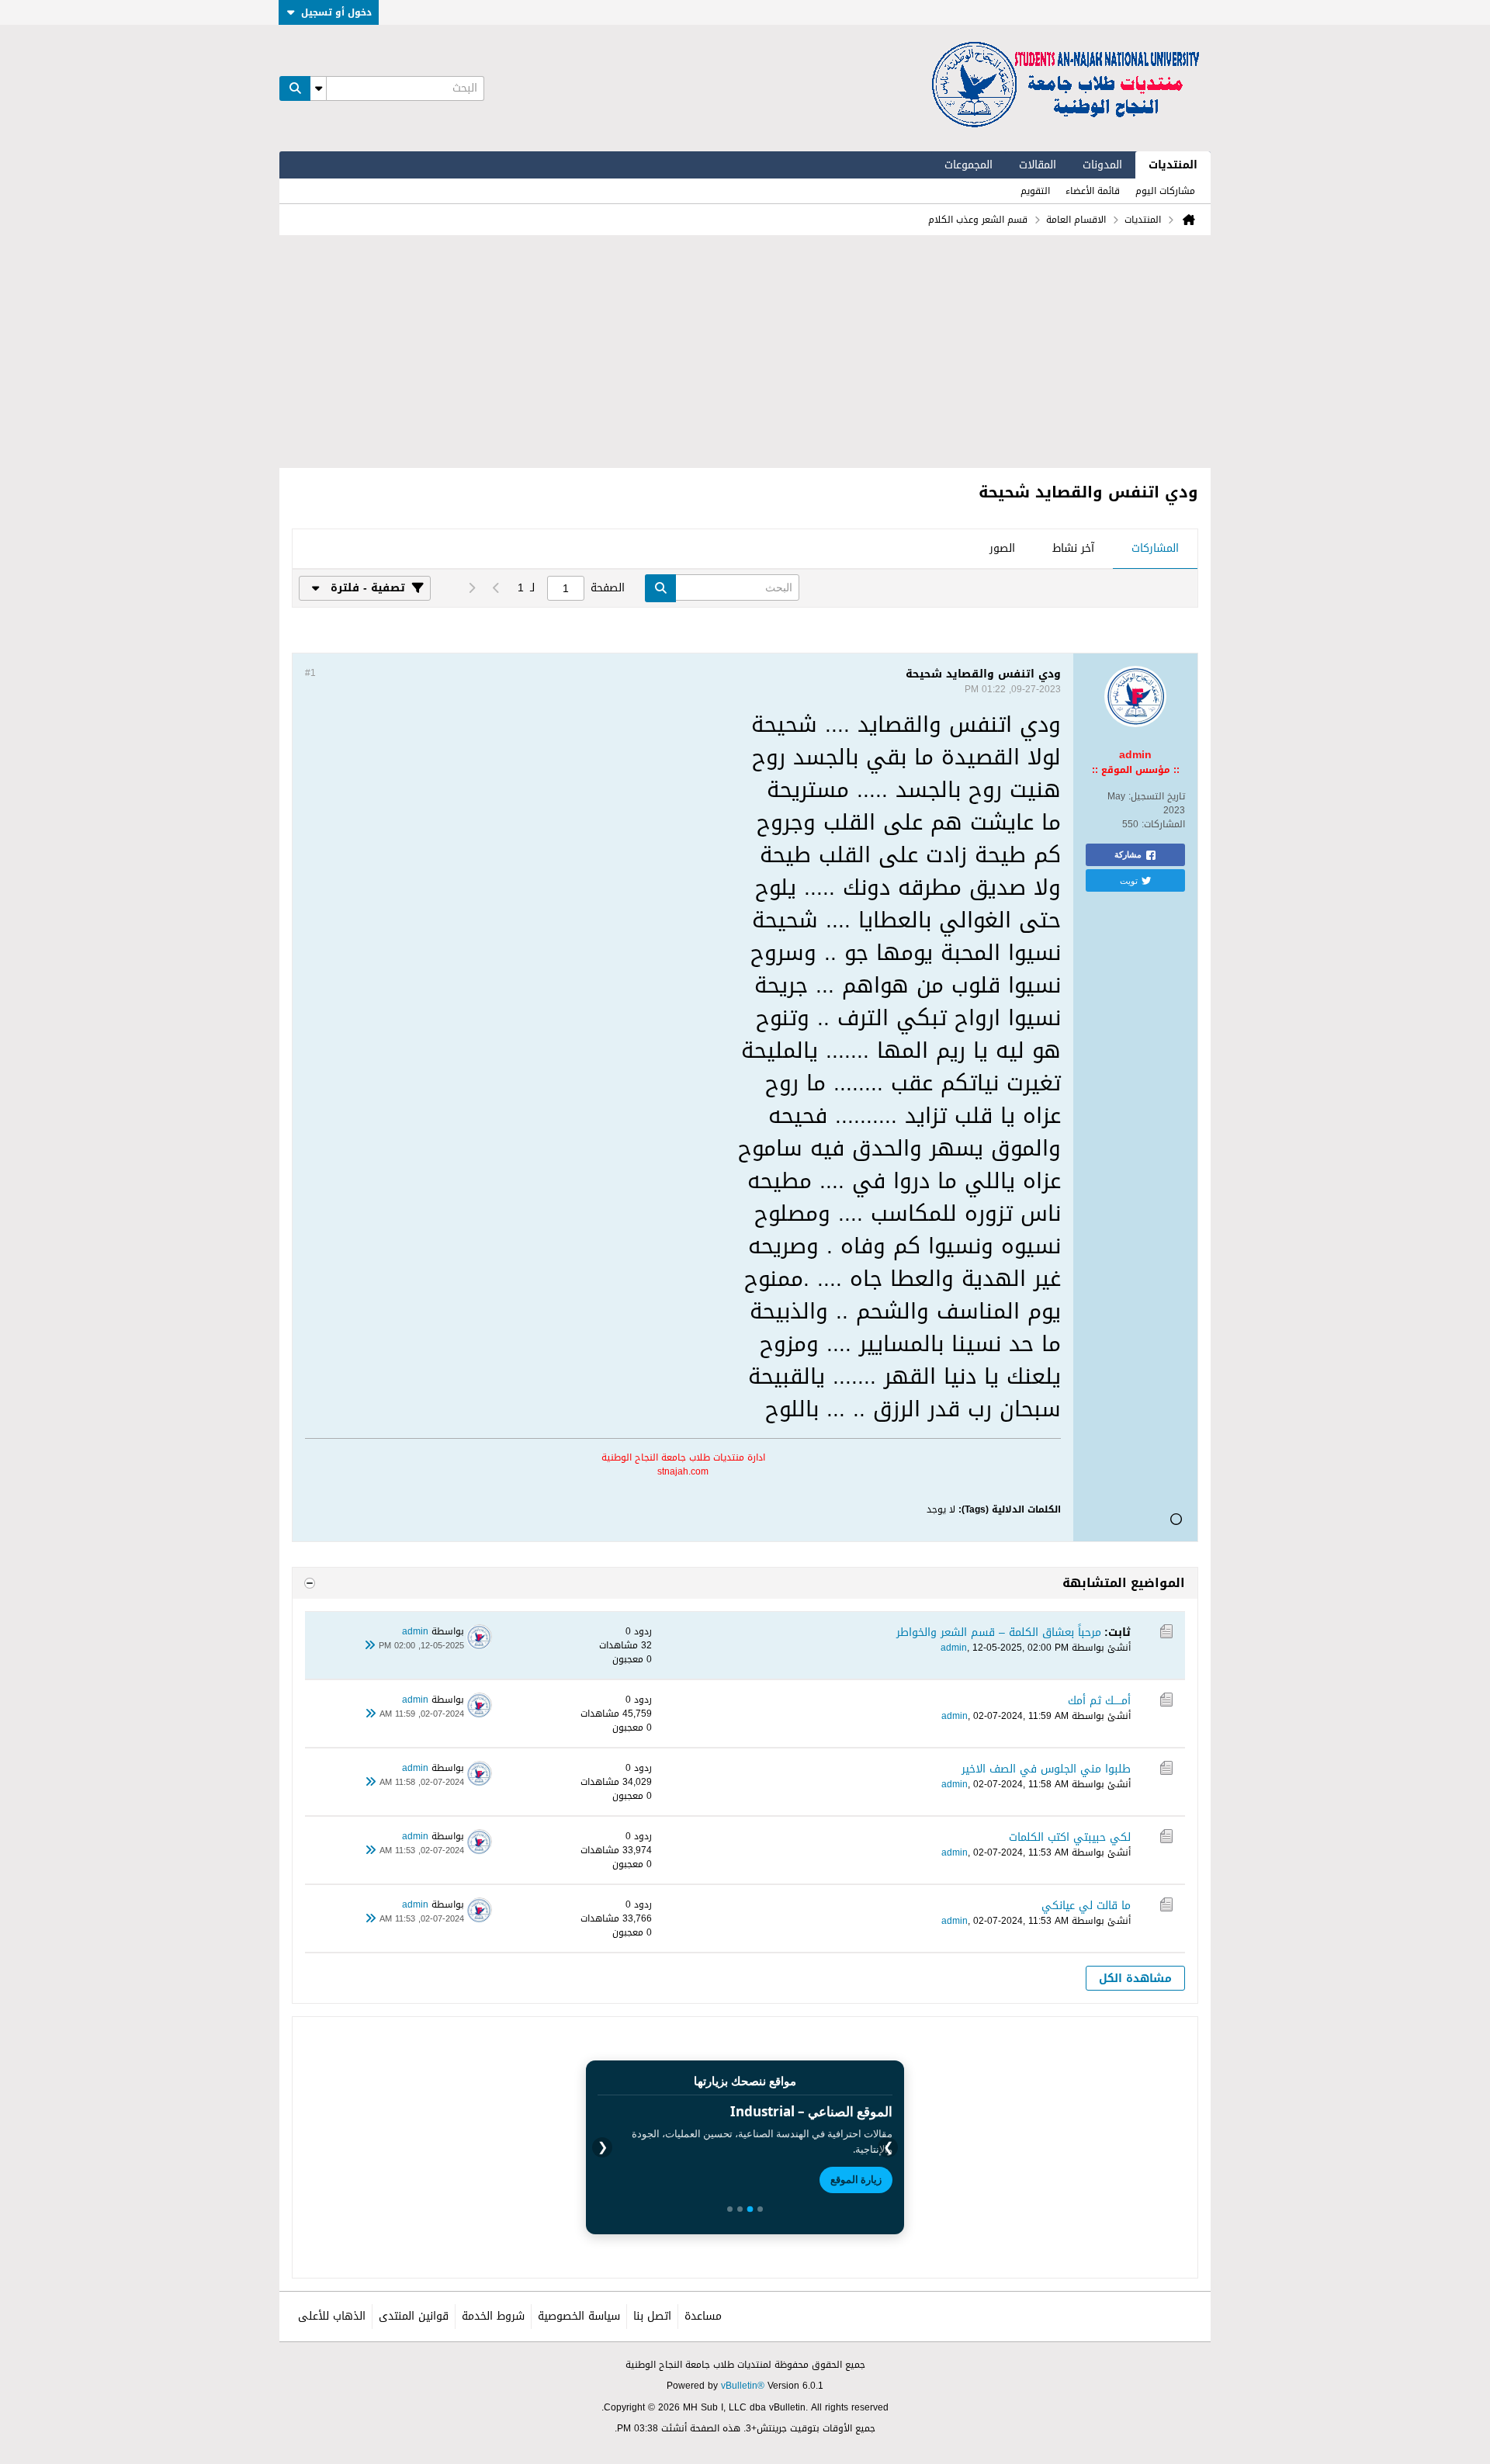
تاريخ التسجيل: (1157, 796)
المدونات (1102, 165)
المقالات (1038, 165)
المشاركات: (1163, 824)
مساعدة (703, 2316)
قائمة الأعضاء (1093, 191)
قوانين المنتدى (414, 2316)
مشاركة (1128, 854)
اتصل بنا (652, 2316)
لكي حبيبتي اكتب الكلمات (1070, 1837)
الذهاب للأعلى (332, 2316)
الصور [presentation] (1002, 548)
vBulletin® (743, 2386)
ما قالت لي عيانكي (1086, 1906)
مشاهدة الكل (1135, 1979)
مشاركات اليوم (1165, 191)
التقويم (1035, 191)
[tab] (1155, 549)
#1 (310, 673)
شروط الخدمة (493, 2316)
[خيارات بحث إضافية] (318, 88)
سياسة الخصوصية (579, 2316)
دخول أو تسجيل (336, 12)
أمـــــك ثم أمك (1099, 1701)
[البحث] (295, 88)
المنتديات (1173, 165)
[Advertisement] (745, 352)
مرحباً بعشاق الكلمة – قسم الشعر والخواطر (999, 1632)
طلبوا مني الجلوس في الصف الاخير (1046, 1769)
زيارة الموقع (856, 2179)
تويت (1129, 880)
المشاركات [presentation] (1155, 548)
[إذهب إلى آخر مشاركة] (369, 1646)
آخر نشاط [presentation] (1073, 548)
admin (954, 1648)
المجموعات (968, 165)
